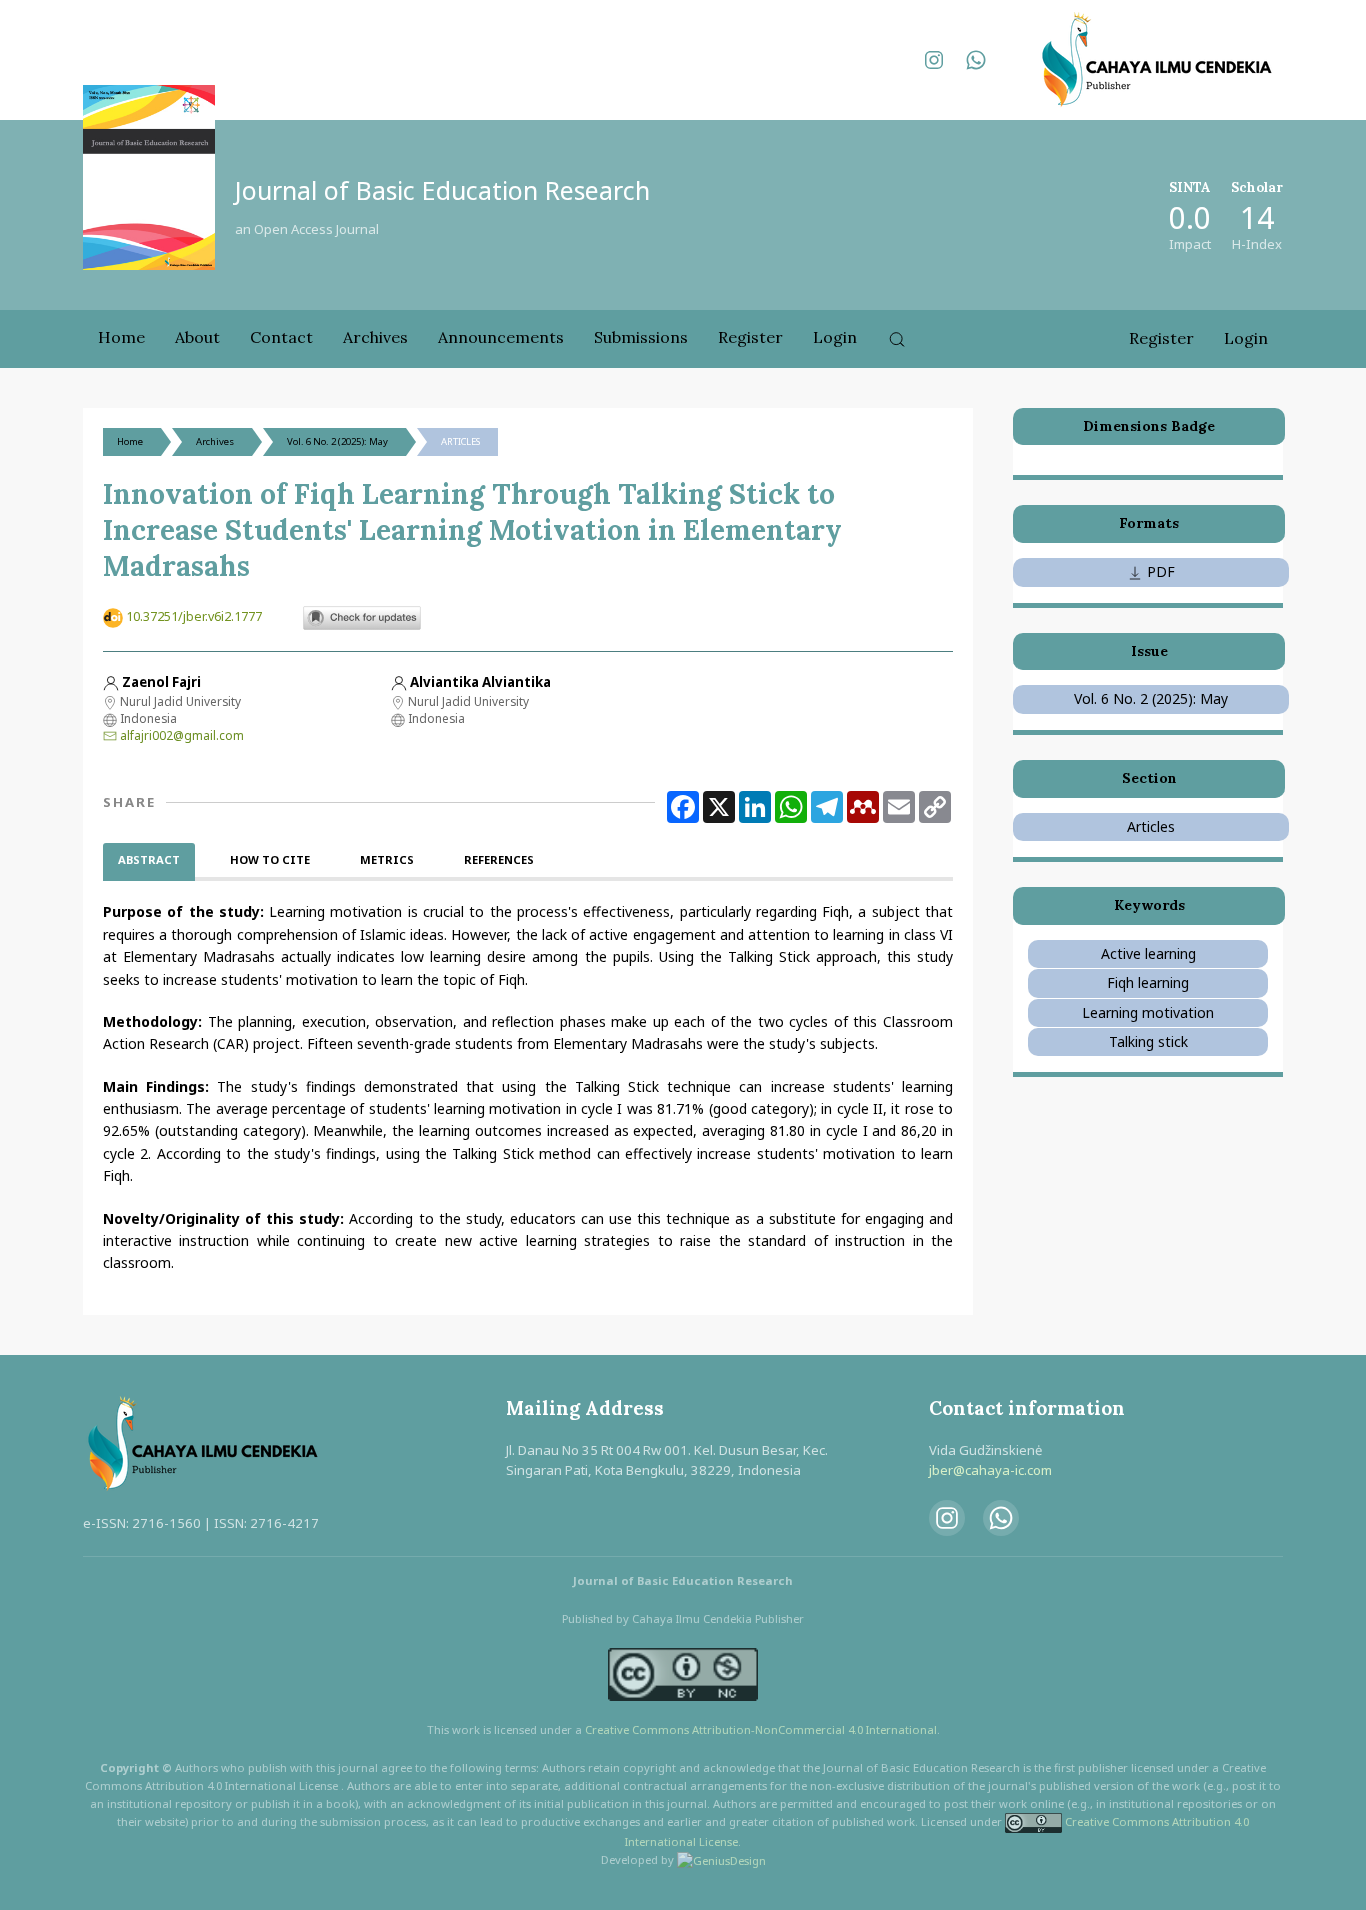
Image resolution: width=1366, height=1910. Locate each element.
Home (121, 337)
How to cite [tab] (270, 859)
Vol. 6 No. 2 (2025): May (337, 441)
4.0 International (892, 1729)
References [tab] (499, 859)
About (197, 337)
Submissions (641, 337)
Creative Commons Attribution (668, 1729)
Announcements (501, 337)
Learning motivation (1148, 1012)
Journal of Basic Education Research (442, 190)
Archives (375, 337)
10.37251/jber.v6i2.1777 (194, 616)
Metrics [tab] (387, 859)
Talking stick (1148, 1041)
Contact (281, 337)
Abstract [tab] (149, 859)
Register (750, 337)
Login (835, 337)
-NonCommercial (799, 1729)
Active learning (1148, 953)
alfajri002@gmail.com (182, 735)
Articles (1151, 826)
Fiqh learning (1148, 982)
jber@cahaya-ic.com (990, 1470)
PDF (1159, 571)
